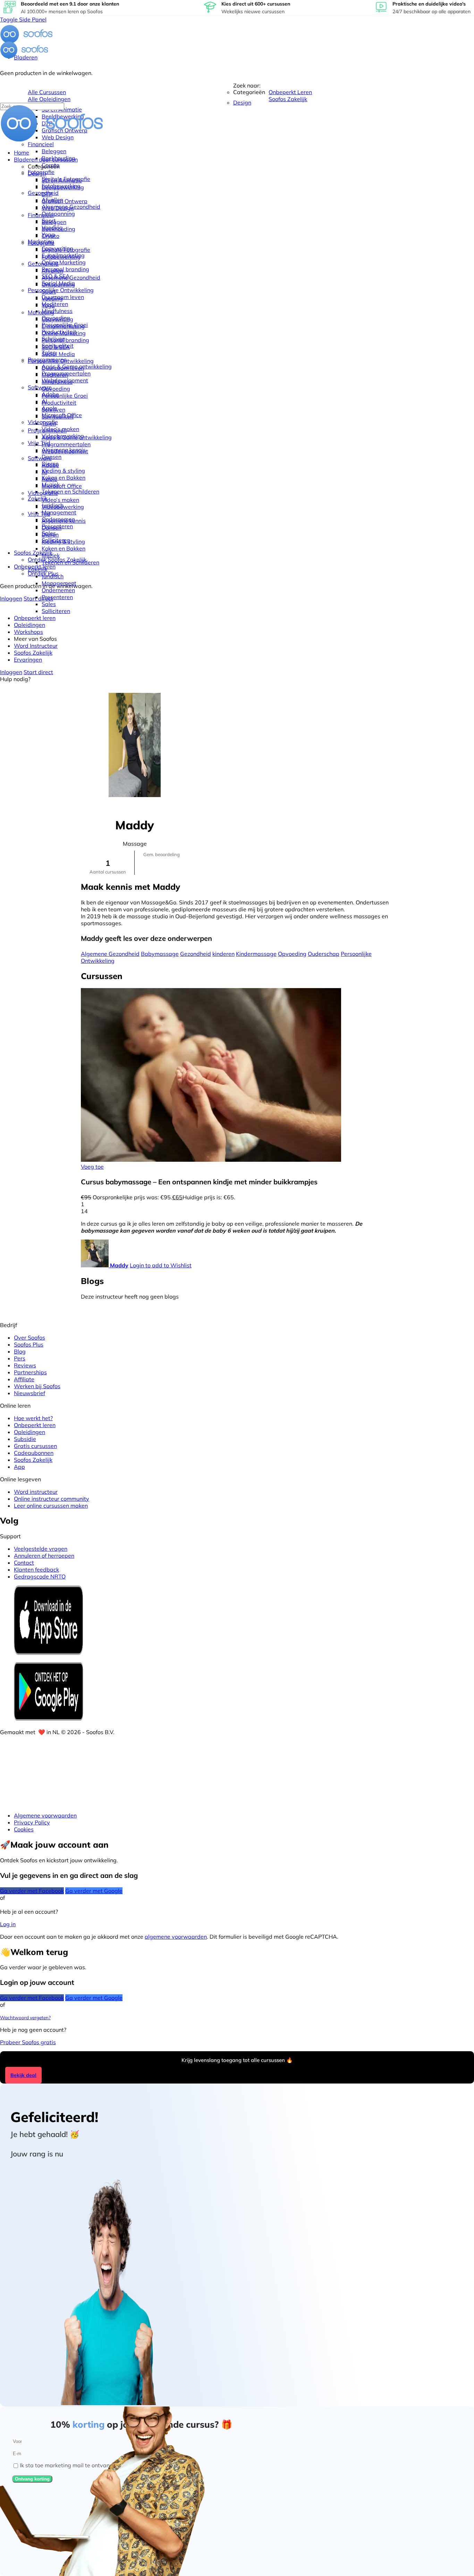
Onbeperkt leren (35, 1425)
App (19, 1467)
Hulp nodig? (15, 679)
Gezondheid (196, 954)
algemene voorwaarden (176, 1937)
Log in (8, 1924)
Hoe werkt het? (33, 1418)
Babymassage (160, 954)
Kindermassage (256, 954)
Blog (20, 1351)
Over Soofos (29, 1337)
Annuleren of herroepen (44, 1556)
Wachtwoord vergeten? (25, 2018)
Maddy (119, 1265)
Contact (24, 1563)
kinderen (223, 954)
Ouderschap (324, 954)
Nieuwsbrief (29, 1393)
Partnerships (30, 1372)
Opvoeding (292, 954)
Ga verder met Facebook (32, 1891)
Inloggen (11, 598)
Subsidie (25, 1439)
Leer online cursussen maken (51, 1506)
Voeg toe (92, 1167)
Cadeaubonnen (34, 1453)
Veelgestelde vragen (41, 1549)
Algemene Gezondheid (110, 954)
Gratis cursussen (35, 1446)
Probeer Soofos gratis (28, 2042)
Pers (20, 1358)
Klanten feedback (36, 1569)
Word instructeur (36, 1492)
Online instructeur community (52, 1499)
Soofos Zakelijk (33, 1460)
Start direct (38, 598)
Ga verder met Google (94, 1891)
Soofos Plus (29, 1344)
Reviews (25, 1365)
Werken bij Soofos (37, 1386)
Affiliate (24, 1379)
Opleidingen (29, 1432)
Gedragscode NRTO (40, 1576)
